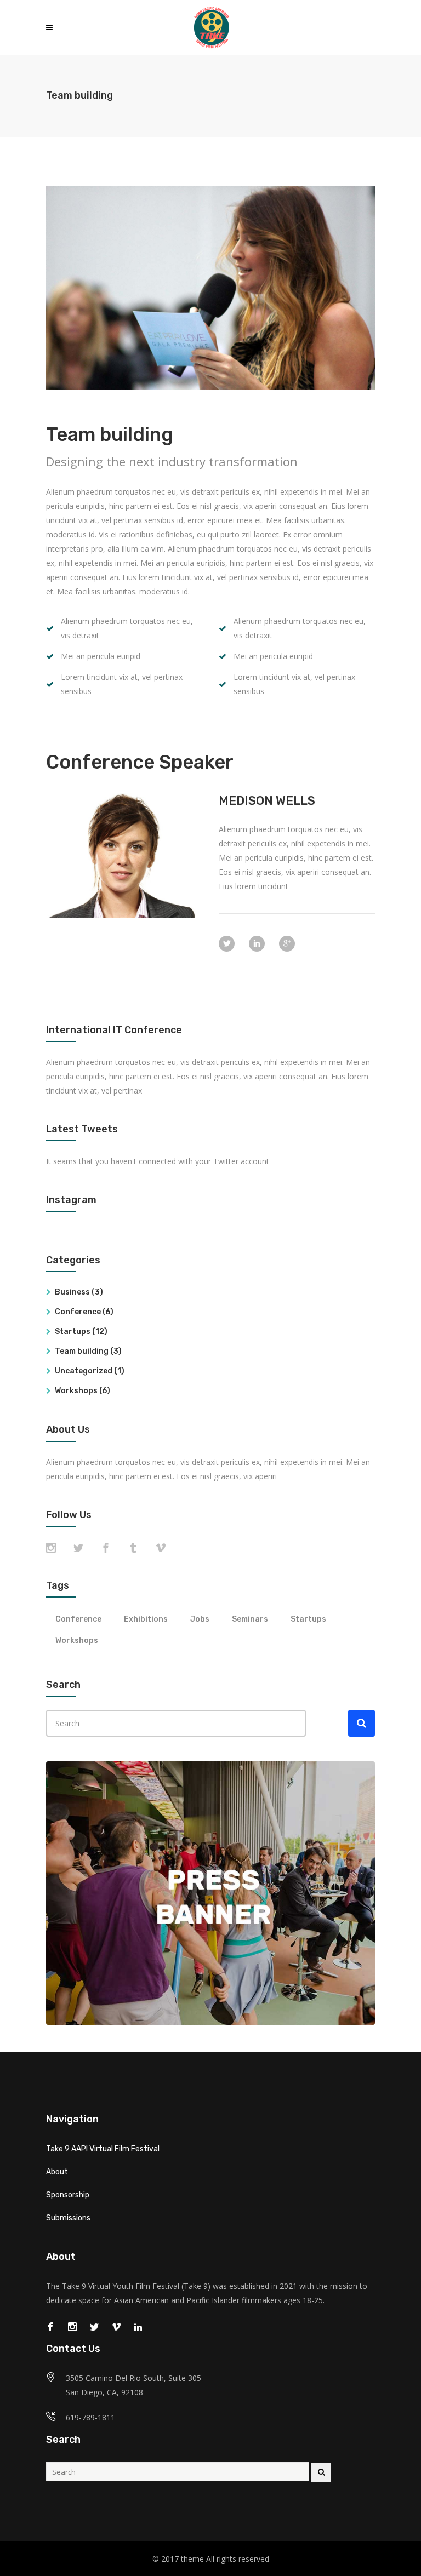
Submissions (68, 2218)
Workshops (76, 1391)
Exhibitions (146, 1619)
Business (72, 1292)
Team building (82, 1351)
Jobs (200, 1619)
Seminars (250, 1619)
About (57, 2172)
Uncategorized (84, 1371)
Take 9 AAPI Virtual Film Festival (103, 2149)
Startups (73, 1332)
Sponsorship (68, 2195)
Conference (78, 1312)
